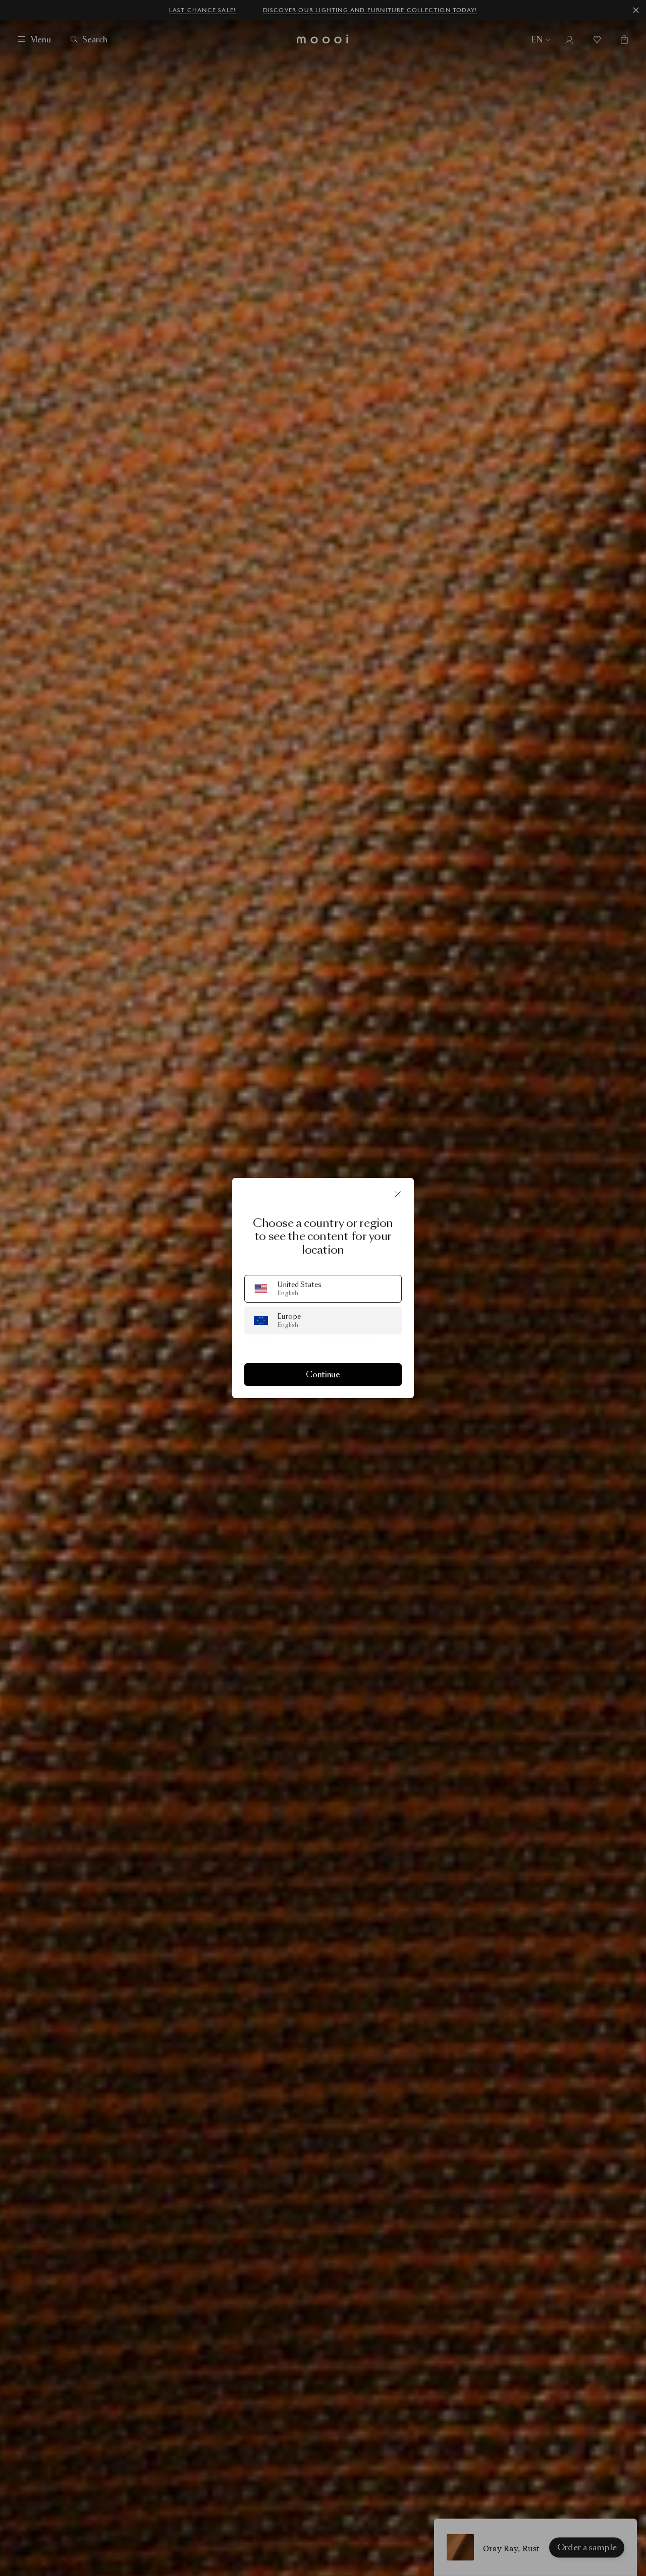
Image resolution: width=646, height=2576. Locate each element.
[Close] (398, 1194)
